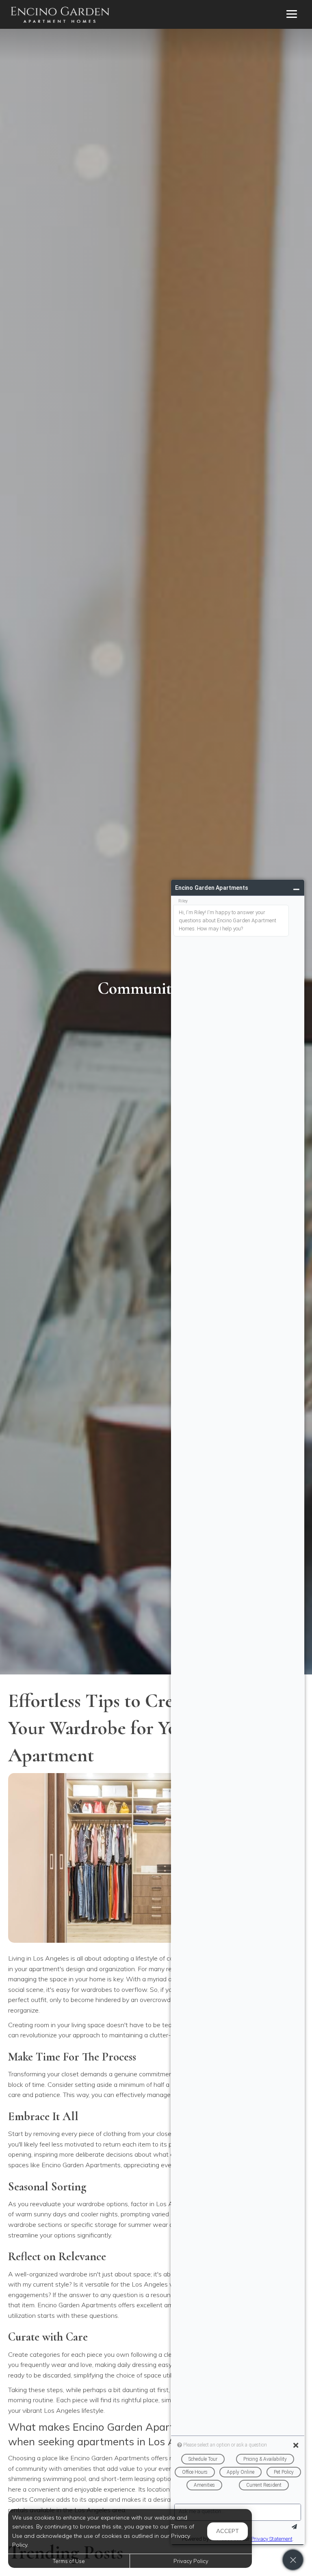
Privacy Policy (191, 2561)
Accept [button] (227, 2531)
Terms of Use (69, 2561)
